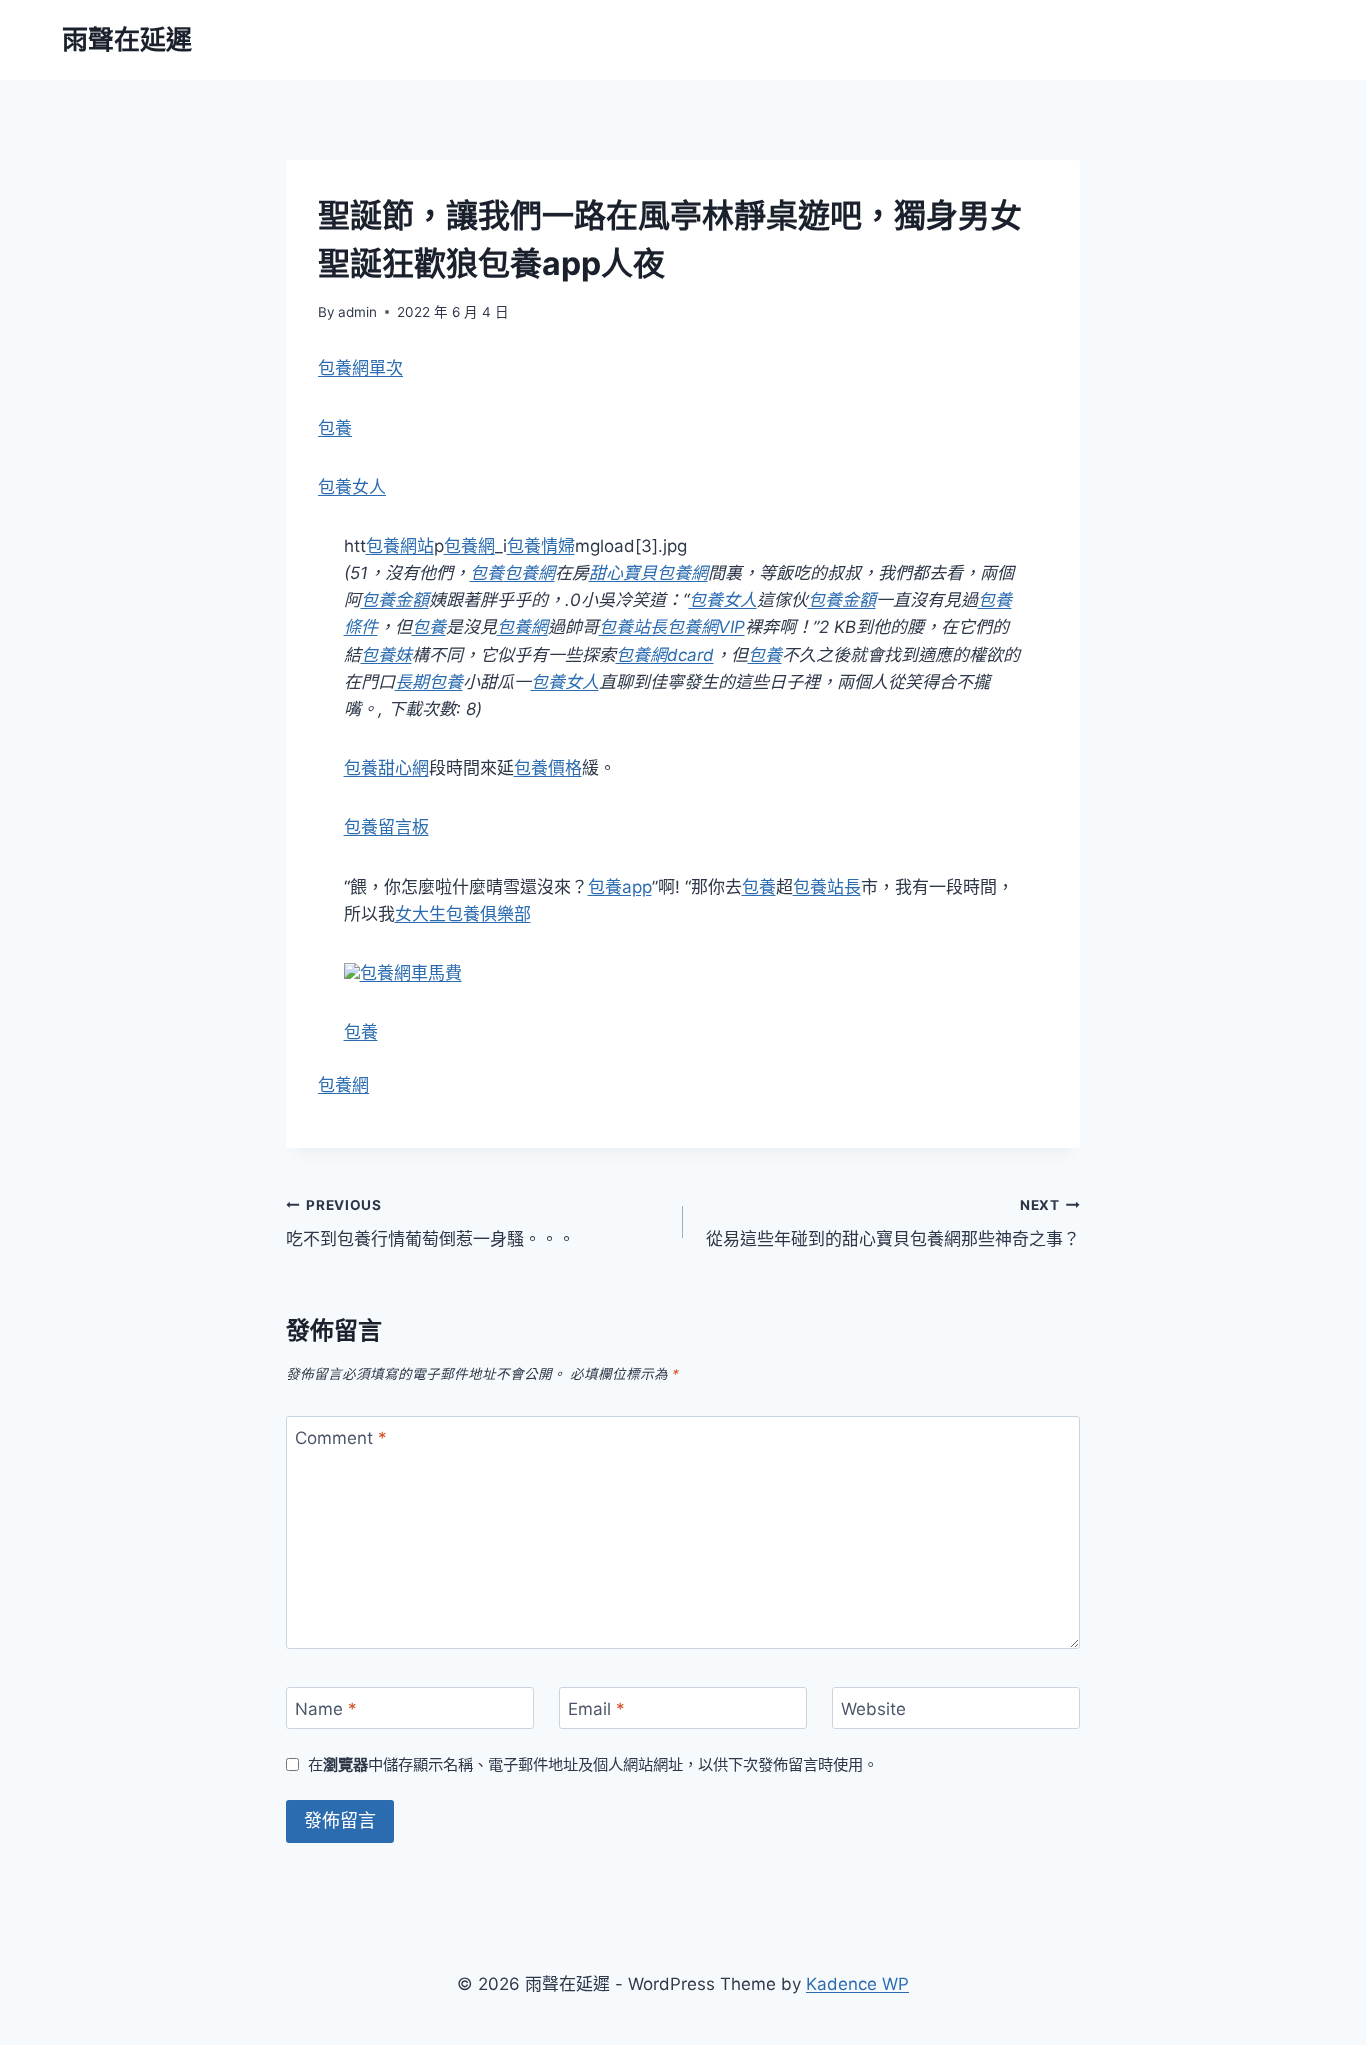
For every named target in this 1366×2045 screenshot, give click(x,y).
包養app (620, 887)
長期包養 (429, 682)
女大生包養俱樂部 (463, 914)
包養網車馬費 (411, 973)
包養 (335, 428)
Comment (341, 1438)
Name (326, 1709)
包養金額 (395, 600)
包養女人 (352, 487)
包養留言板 (386, 827)
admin (357, 312)
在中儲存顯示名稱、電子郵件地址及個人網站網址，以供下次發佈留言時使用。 (593, 1764)
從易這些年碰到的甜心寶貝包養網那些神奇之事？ (893, 1223)
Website (873, 1709)
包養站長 (633, 627)
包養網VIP (706, 627)
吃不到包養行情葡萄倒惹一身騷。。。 (430, 1223)
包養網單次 (360, 368)
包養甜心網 (386, 768)
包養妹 (386, 655)
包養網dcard (665, 655)
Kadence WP (857, 1984)
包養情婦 (541, 546)
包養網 (469, 546)
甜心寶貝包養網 (648, 573)
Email (596, 1709)
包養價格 (548, 768)
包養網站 (400, 546)
